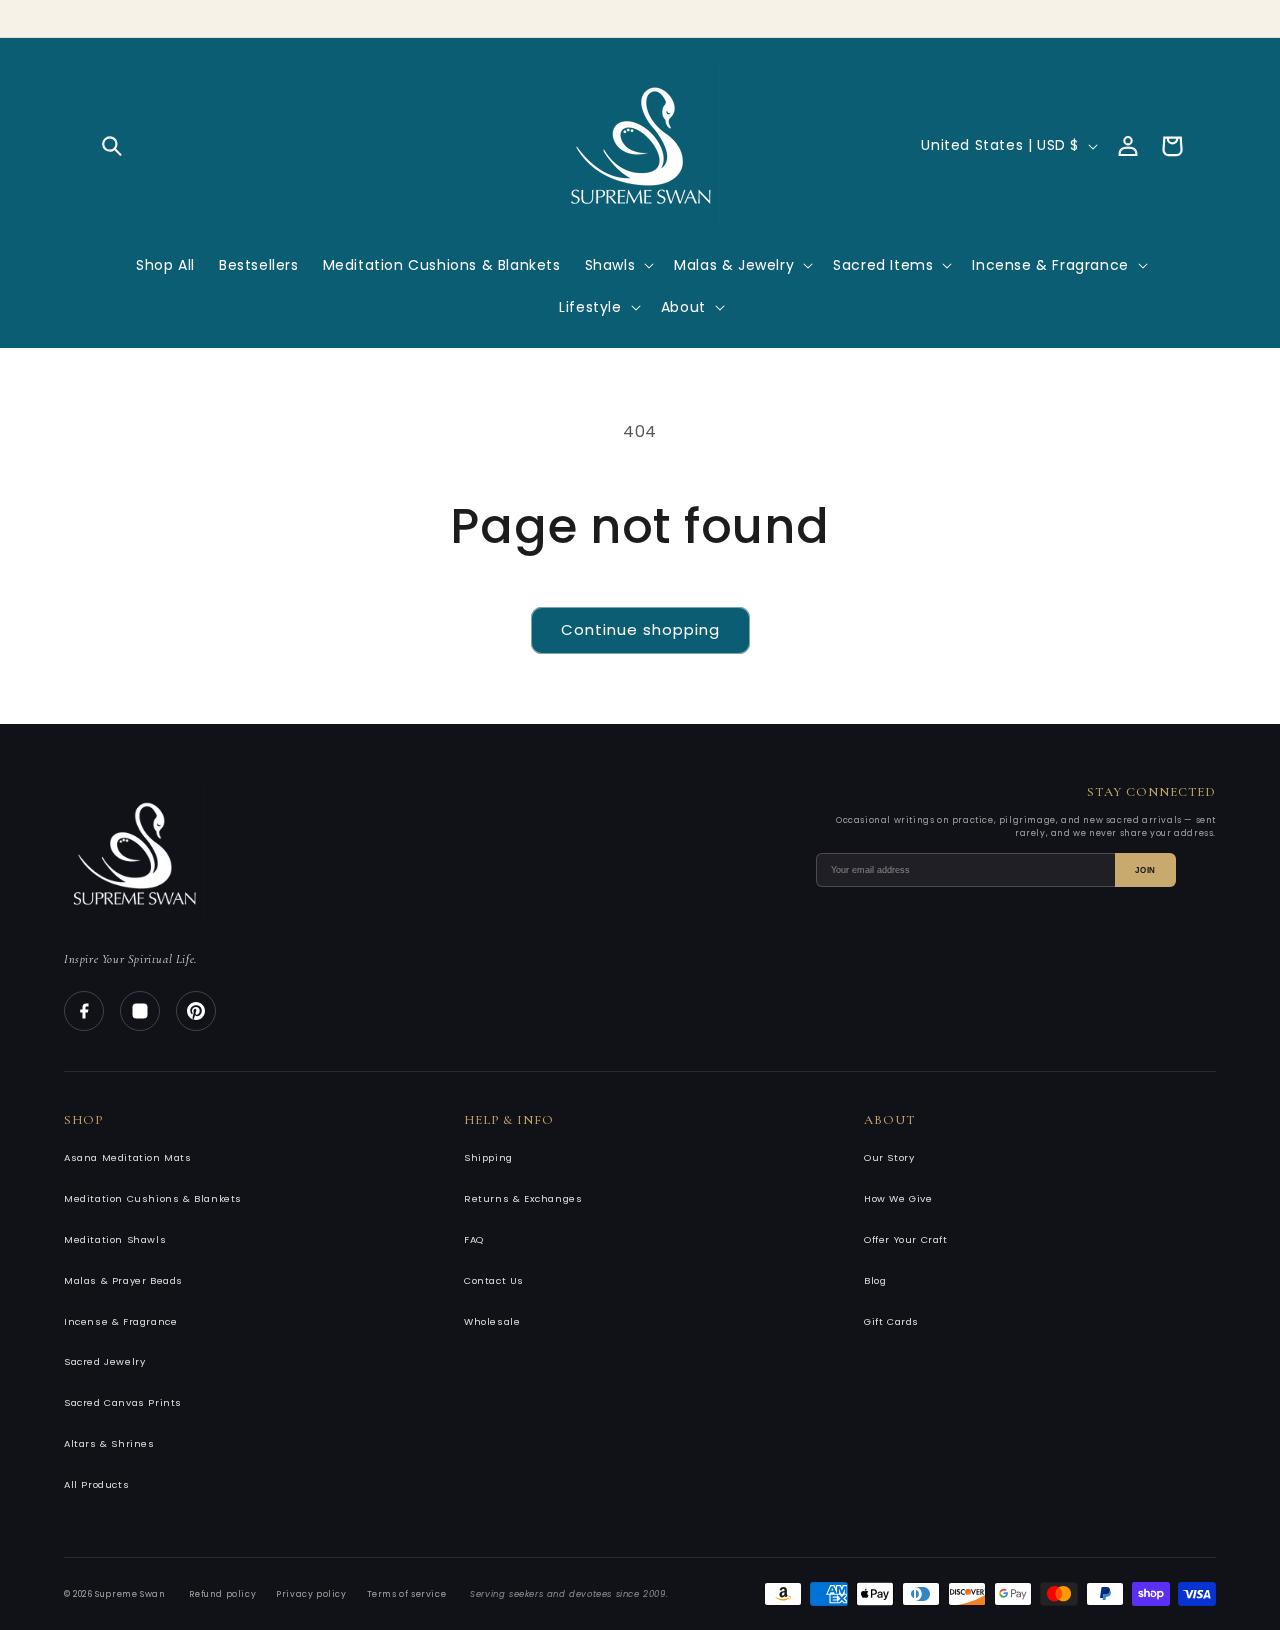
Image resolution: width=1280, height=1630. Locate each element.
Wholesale (492, 1321)
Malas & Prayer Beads (123, 1280)
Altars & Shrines (109, 1443)
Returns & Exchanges (523, 1198)
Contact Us (494, 1280)
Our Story (889, 1157)
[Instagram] (140, 1011)
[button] (112, 146)
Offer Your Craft (906, 1239)
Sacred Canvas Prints (123, 1402)
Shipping (488, 1157)
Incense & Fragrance (120, 1321)
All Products (96, 1484)
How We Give (898, 1198)
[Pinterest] (196, 1011)
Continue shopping (640, 629)
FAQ (474, 1239)
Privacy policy (311, 1594)
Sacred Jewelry (104, 1361)
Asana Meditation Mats (128, 1157)
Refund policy (222, 1594)
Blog (875, 1280)
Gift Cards (891, 1321)
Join (1145, 870)
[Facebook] (84, 1011)
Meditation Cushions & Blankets (153, 1198)
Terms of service (407, 1594)
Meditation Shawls (115, 1239)
